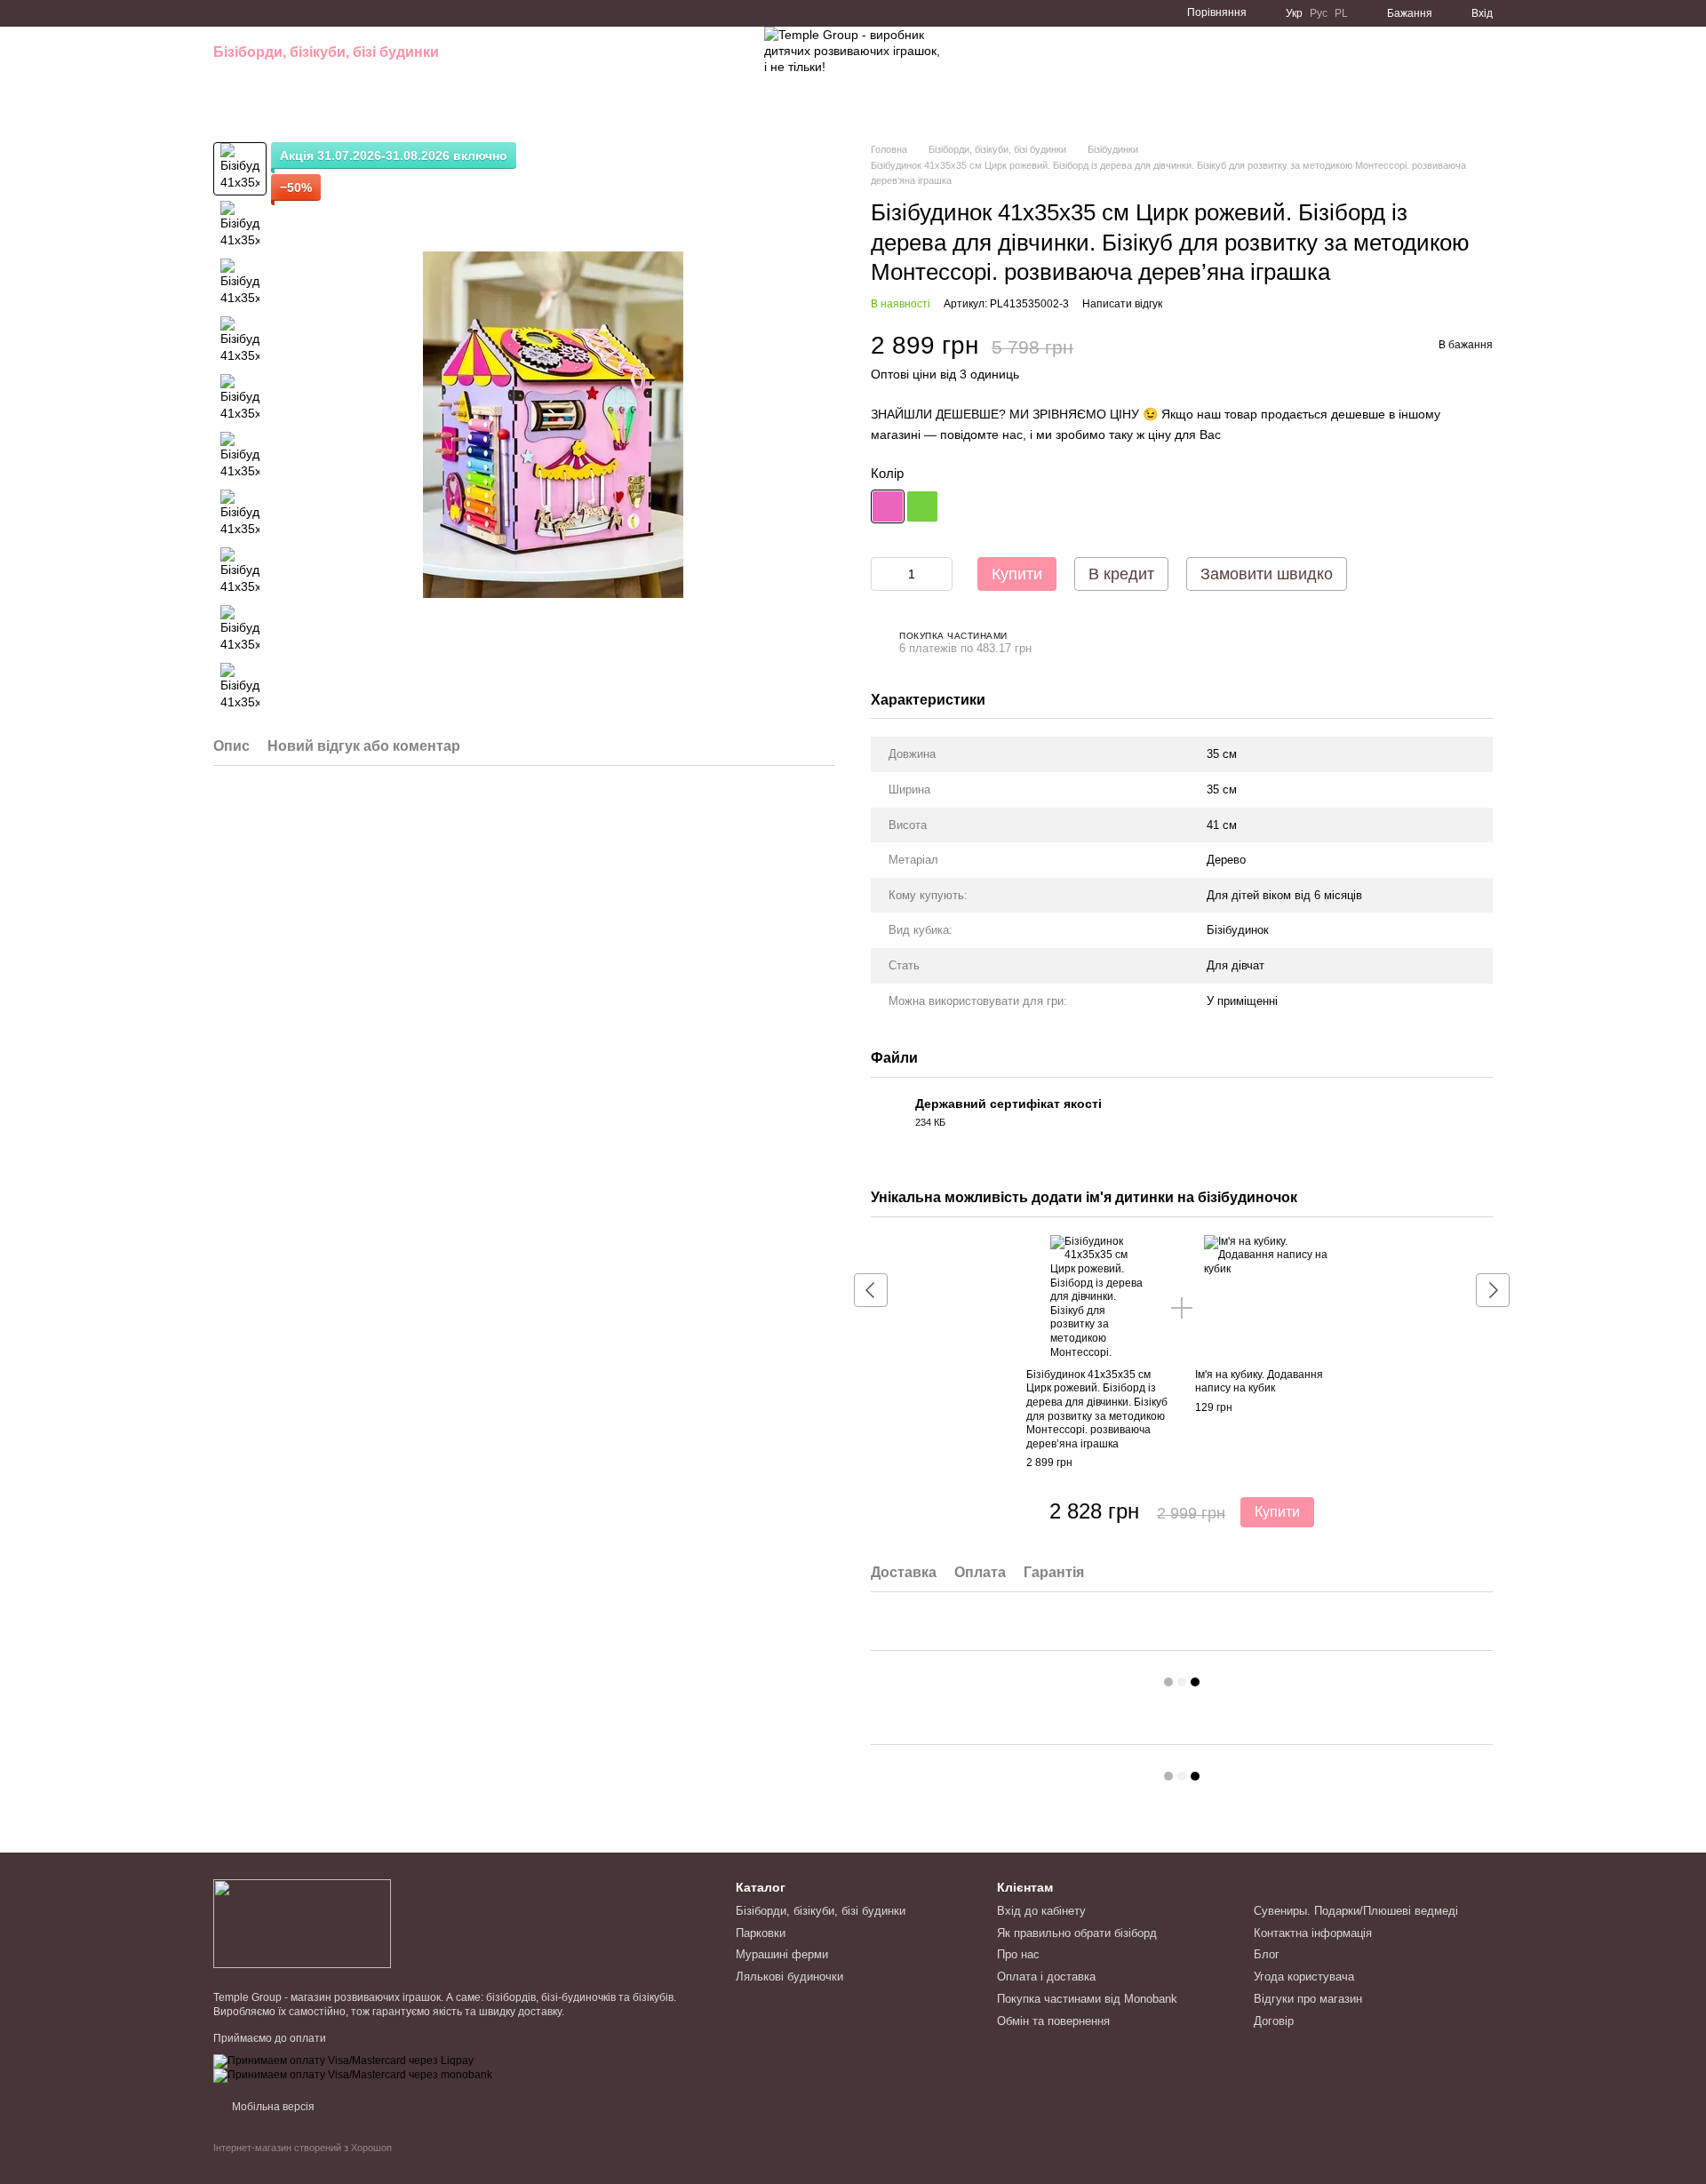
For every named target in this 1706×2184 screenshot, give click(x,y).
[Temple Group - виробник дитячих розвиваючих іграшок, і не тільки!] (302, 1923)
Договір (1274, 2021)
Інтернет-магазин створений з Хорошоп (303, 2148)
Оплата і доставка (1046, 1977)
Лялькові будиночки (285, 88)
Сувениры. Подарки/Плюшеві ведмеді (1356, 1911)
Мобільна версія (272, 2107)
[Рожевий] (888, 506)
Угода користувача (1304, 1977)
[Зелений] (922, 506)
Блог (1267, 1954)
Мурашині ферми (597, 52)
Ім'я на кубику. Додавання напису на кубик (1259, 1382)
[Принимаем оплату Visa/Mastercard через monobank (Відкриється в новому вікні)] (353, 2075)
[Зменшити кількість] (884, 574)
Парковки (487, 52)
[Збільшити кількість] (939, 574)
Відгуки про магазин (1308, 1999)
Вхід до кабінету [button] (1041, 1911)
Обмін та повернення (1053, 2021)
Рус (1319, 13)
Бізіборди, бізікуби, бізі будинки (326, 52)
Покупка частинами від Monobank (1087, 1999)
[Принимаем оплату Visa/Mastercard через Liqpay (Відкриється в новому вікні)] (343, 2060)
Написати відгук (1122, 304)
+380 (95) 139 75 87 (1142, 71)
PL (1341, 13)
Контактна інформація (1313, 1933)
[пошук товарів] (714, 71)
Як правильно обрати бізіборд (1077, 1933)
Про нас (1018, 1954)
